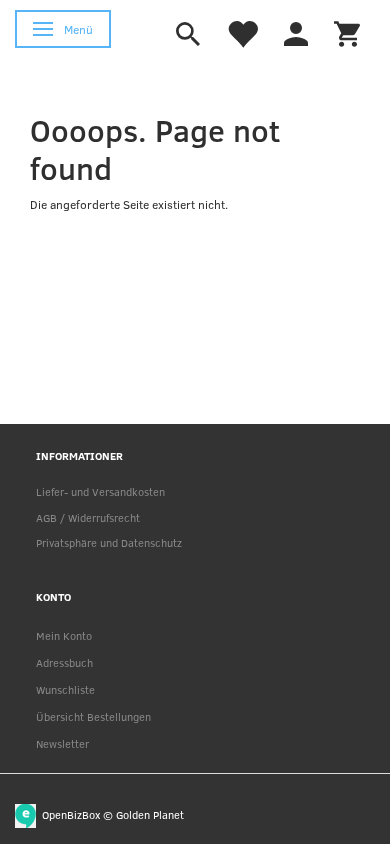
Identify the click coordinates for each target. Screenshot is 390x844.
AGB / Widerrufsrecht (88, 517)
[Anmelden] (296, 32)
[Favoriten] (242, 32)
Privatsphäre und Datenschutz (109, 542)
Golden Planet (150, 813)
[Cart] (347, 32)
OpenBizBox (71, 813)
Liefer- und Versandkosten (100, 491)
